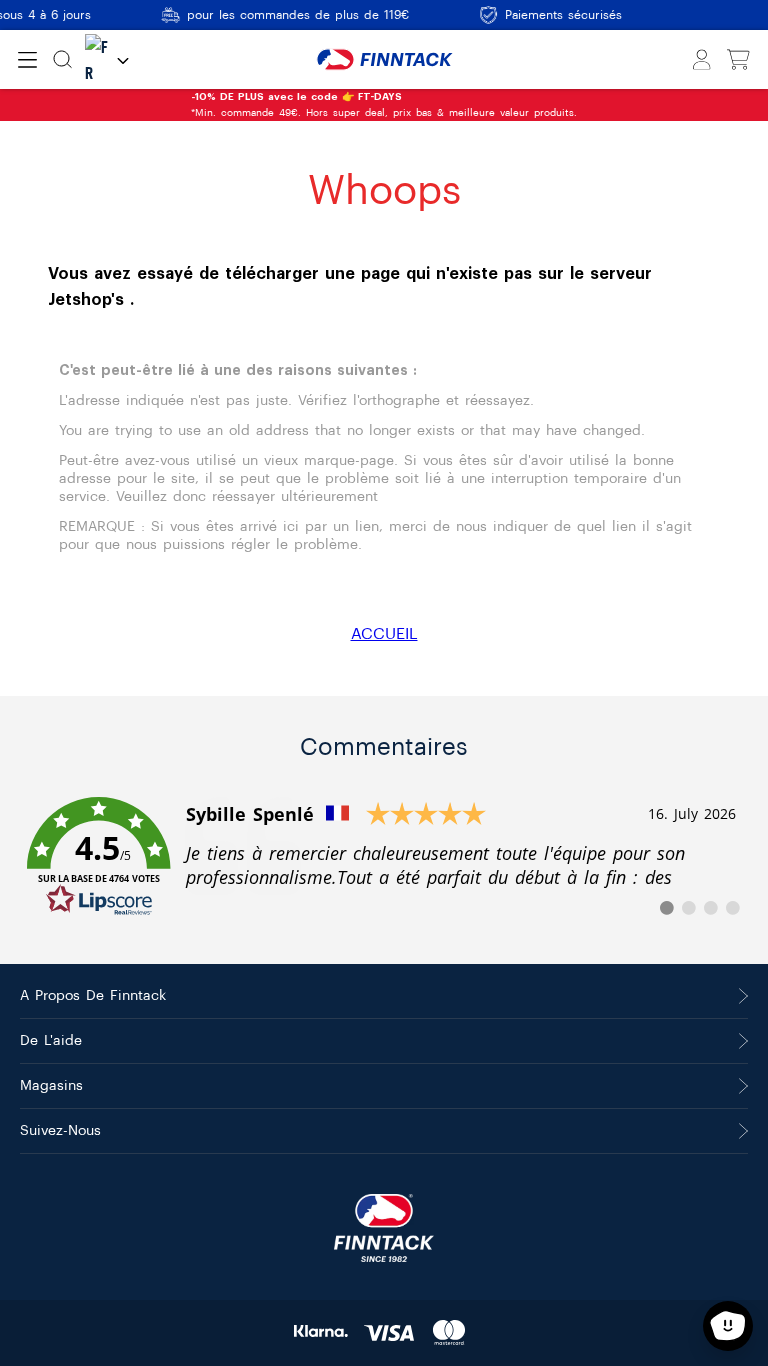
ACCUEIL (384, 634)
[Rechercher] (62, 59)
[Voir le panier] (738, 60)
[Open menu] (27, 60)
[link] (384, 857)
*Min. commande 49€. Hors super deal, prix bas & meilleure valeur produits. (214, 105)
